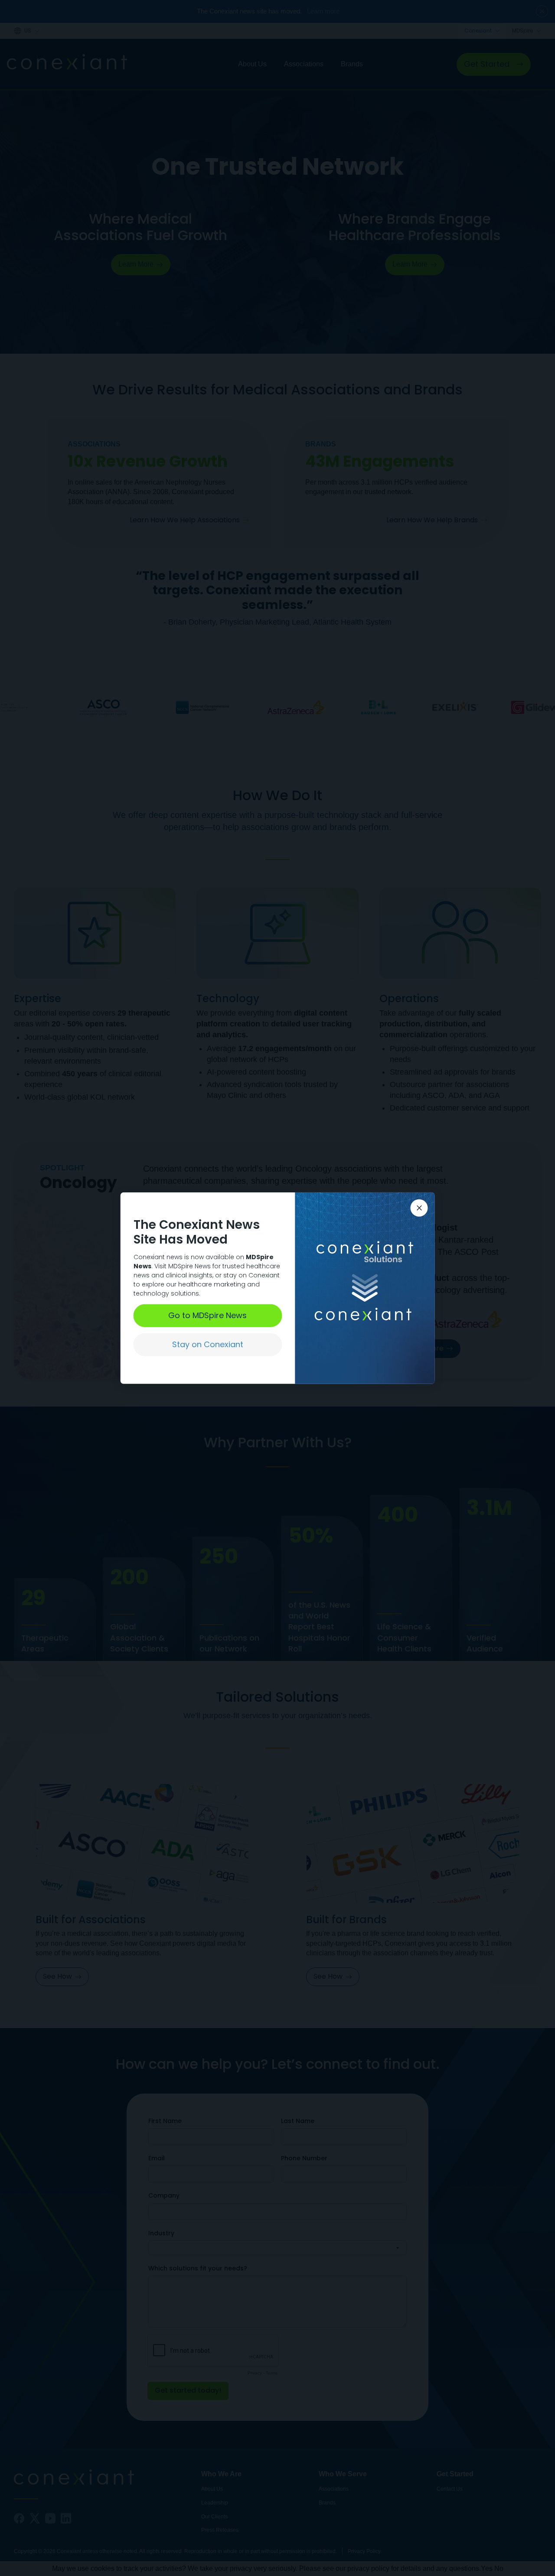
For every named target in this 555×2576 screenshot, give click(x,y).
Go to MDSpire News (207, 1315)
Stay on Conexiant (208, 1344)
